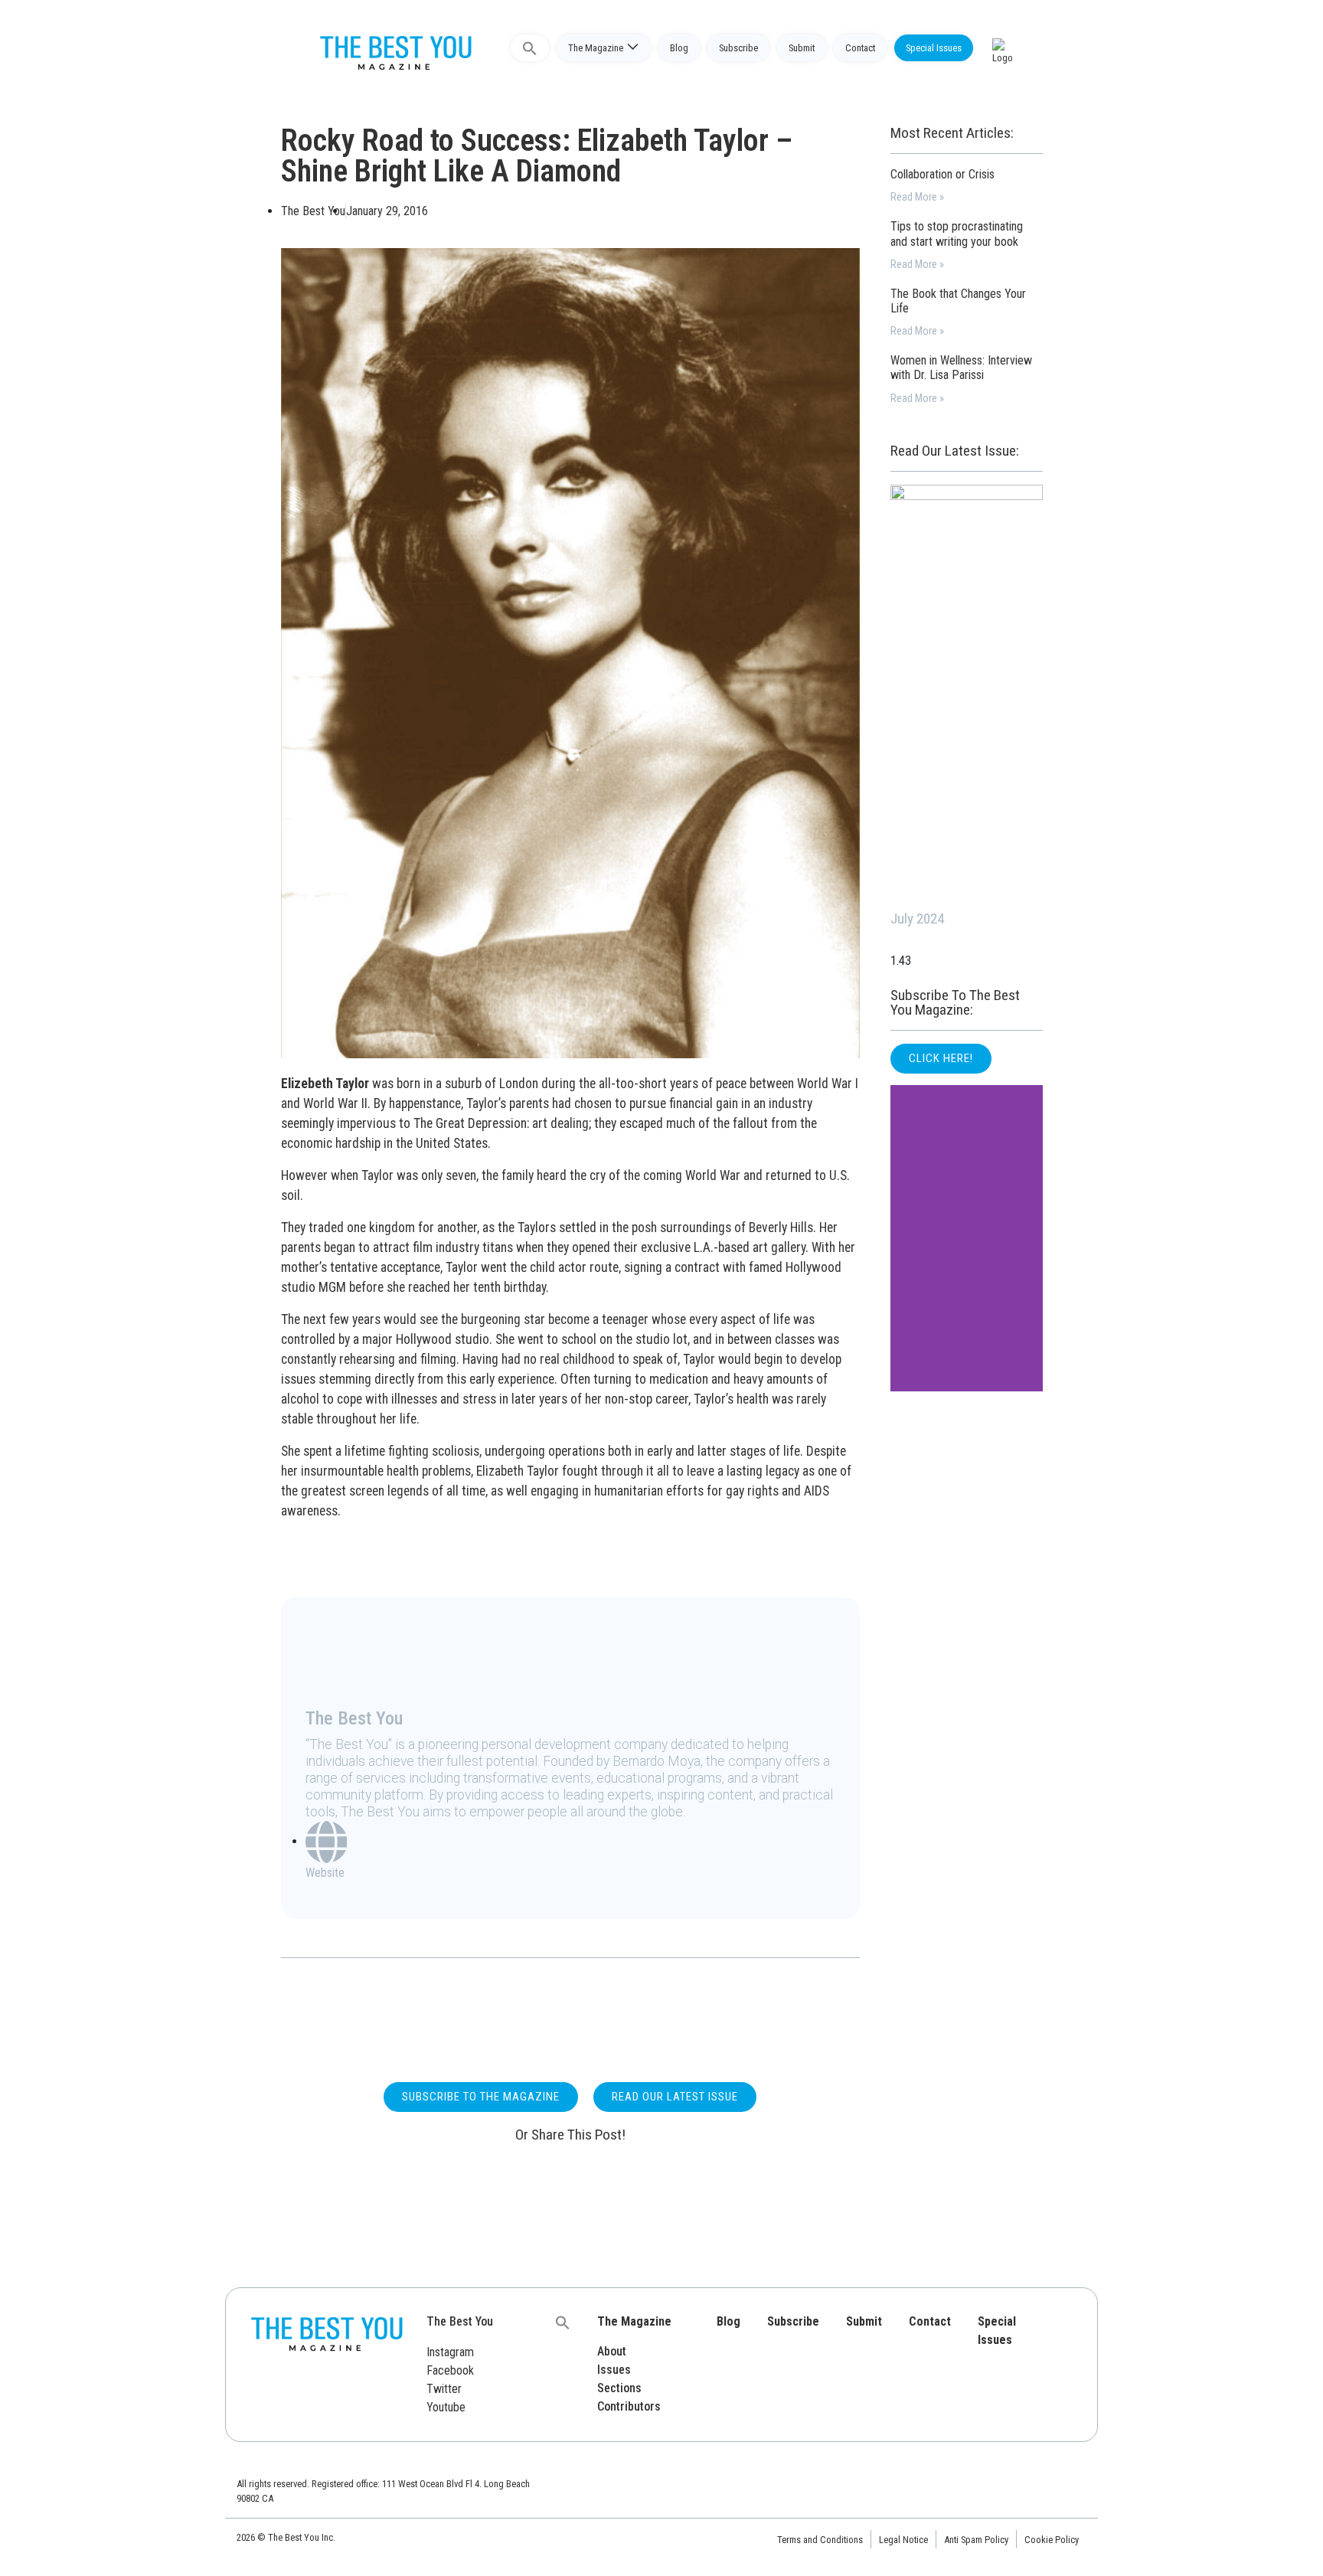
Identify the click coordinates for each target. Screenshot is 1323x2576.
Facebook (450, 2370)
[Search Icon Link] (530, 48)
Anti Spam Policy (976, 2540)
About (612, 2351)
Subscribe (738, 48)
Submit (802, 48)
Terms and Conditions (820, 2540)
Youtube (446, 2407)
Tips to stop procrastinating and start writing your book (957, 234)
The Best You (460, 2321)
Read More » (917, 197)
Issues (614, 2370)
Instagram (450, 2352)
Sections (619, 2388)
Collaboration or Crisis (942, 174)
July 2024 (917, 919)
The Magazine (596, 48)
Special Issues (934, 48)
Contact (860, 48)
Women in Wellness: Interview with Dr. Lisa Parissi (961, 368)
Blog (679, 48)
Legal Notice (903, 2540)
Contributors (629, 2406)
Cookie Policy (1052, 2540)
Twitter (444, 2389)
